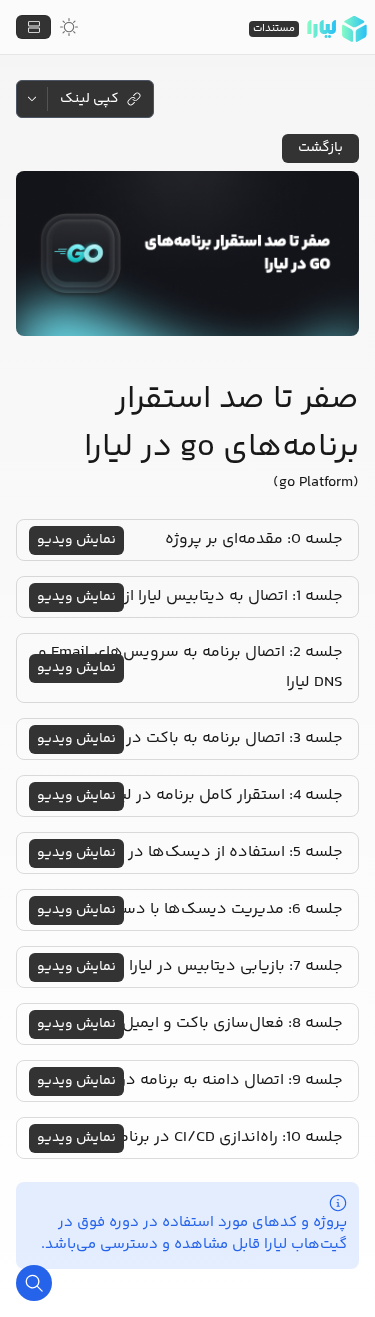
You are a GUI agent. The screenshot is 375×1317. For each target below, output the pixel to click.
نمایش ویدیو (76, 540)
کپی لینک (89, 99)
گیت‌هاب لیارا (305, 1244)
